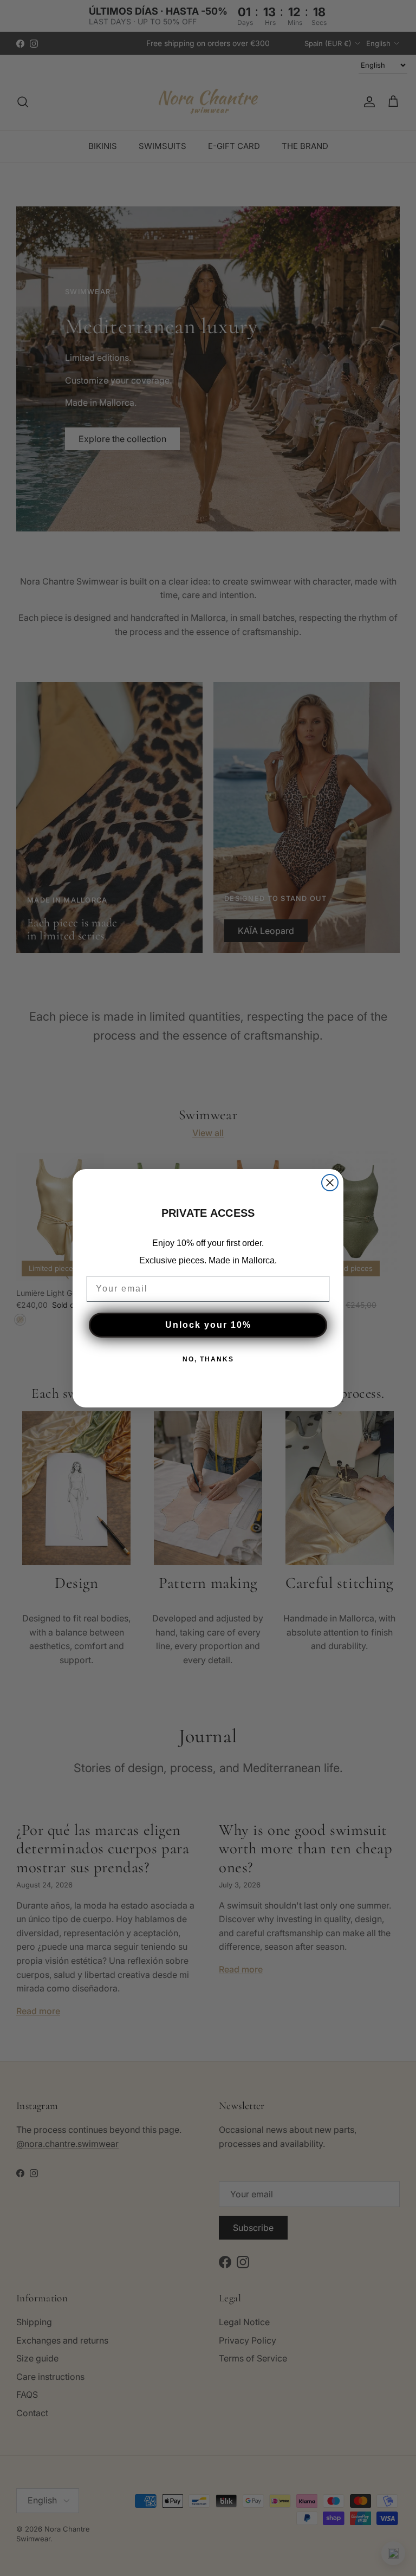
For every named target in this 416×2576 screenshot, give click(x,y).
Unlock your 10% (208, 1325)
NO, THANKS (208, 1359)
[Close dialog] (330, 1183)
